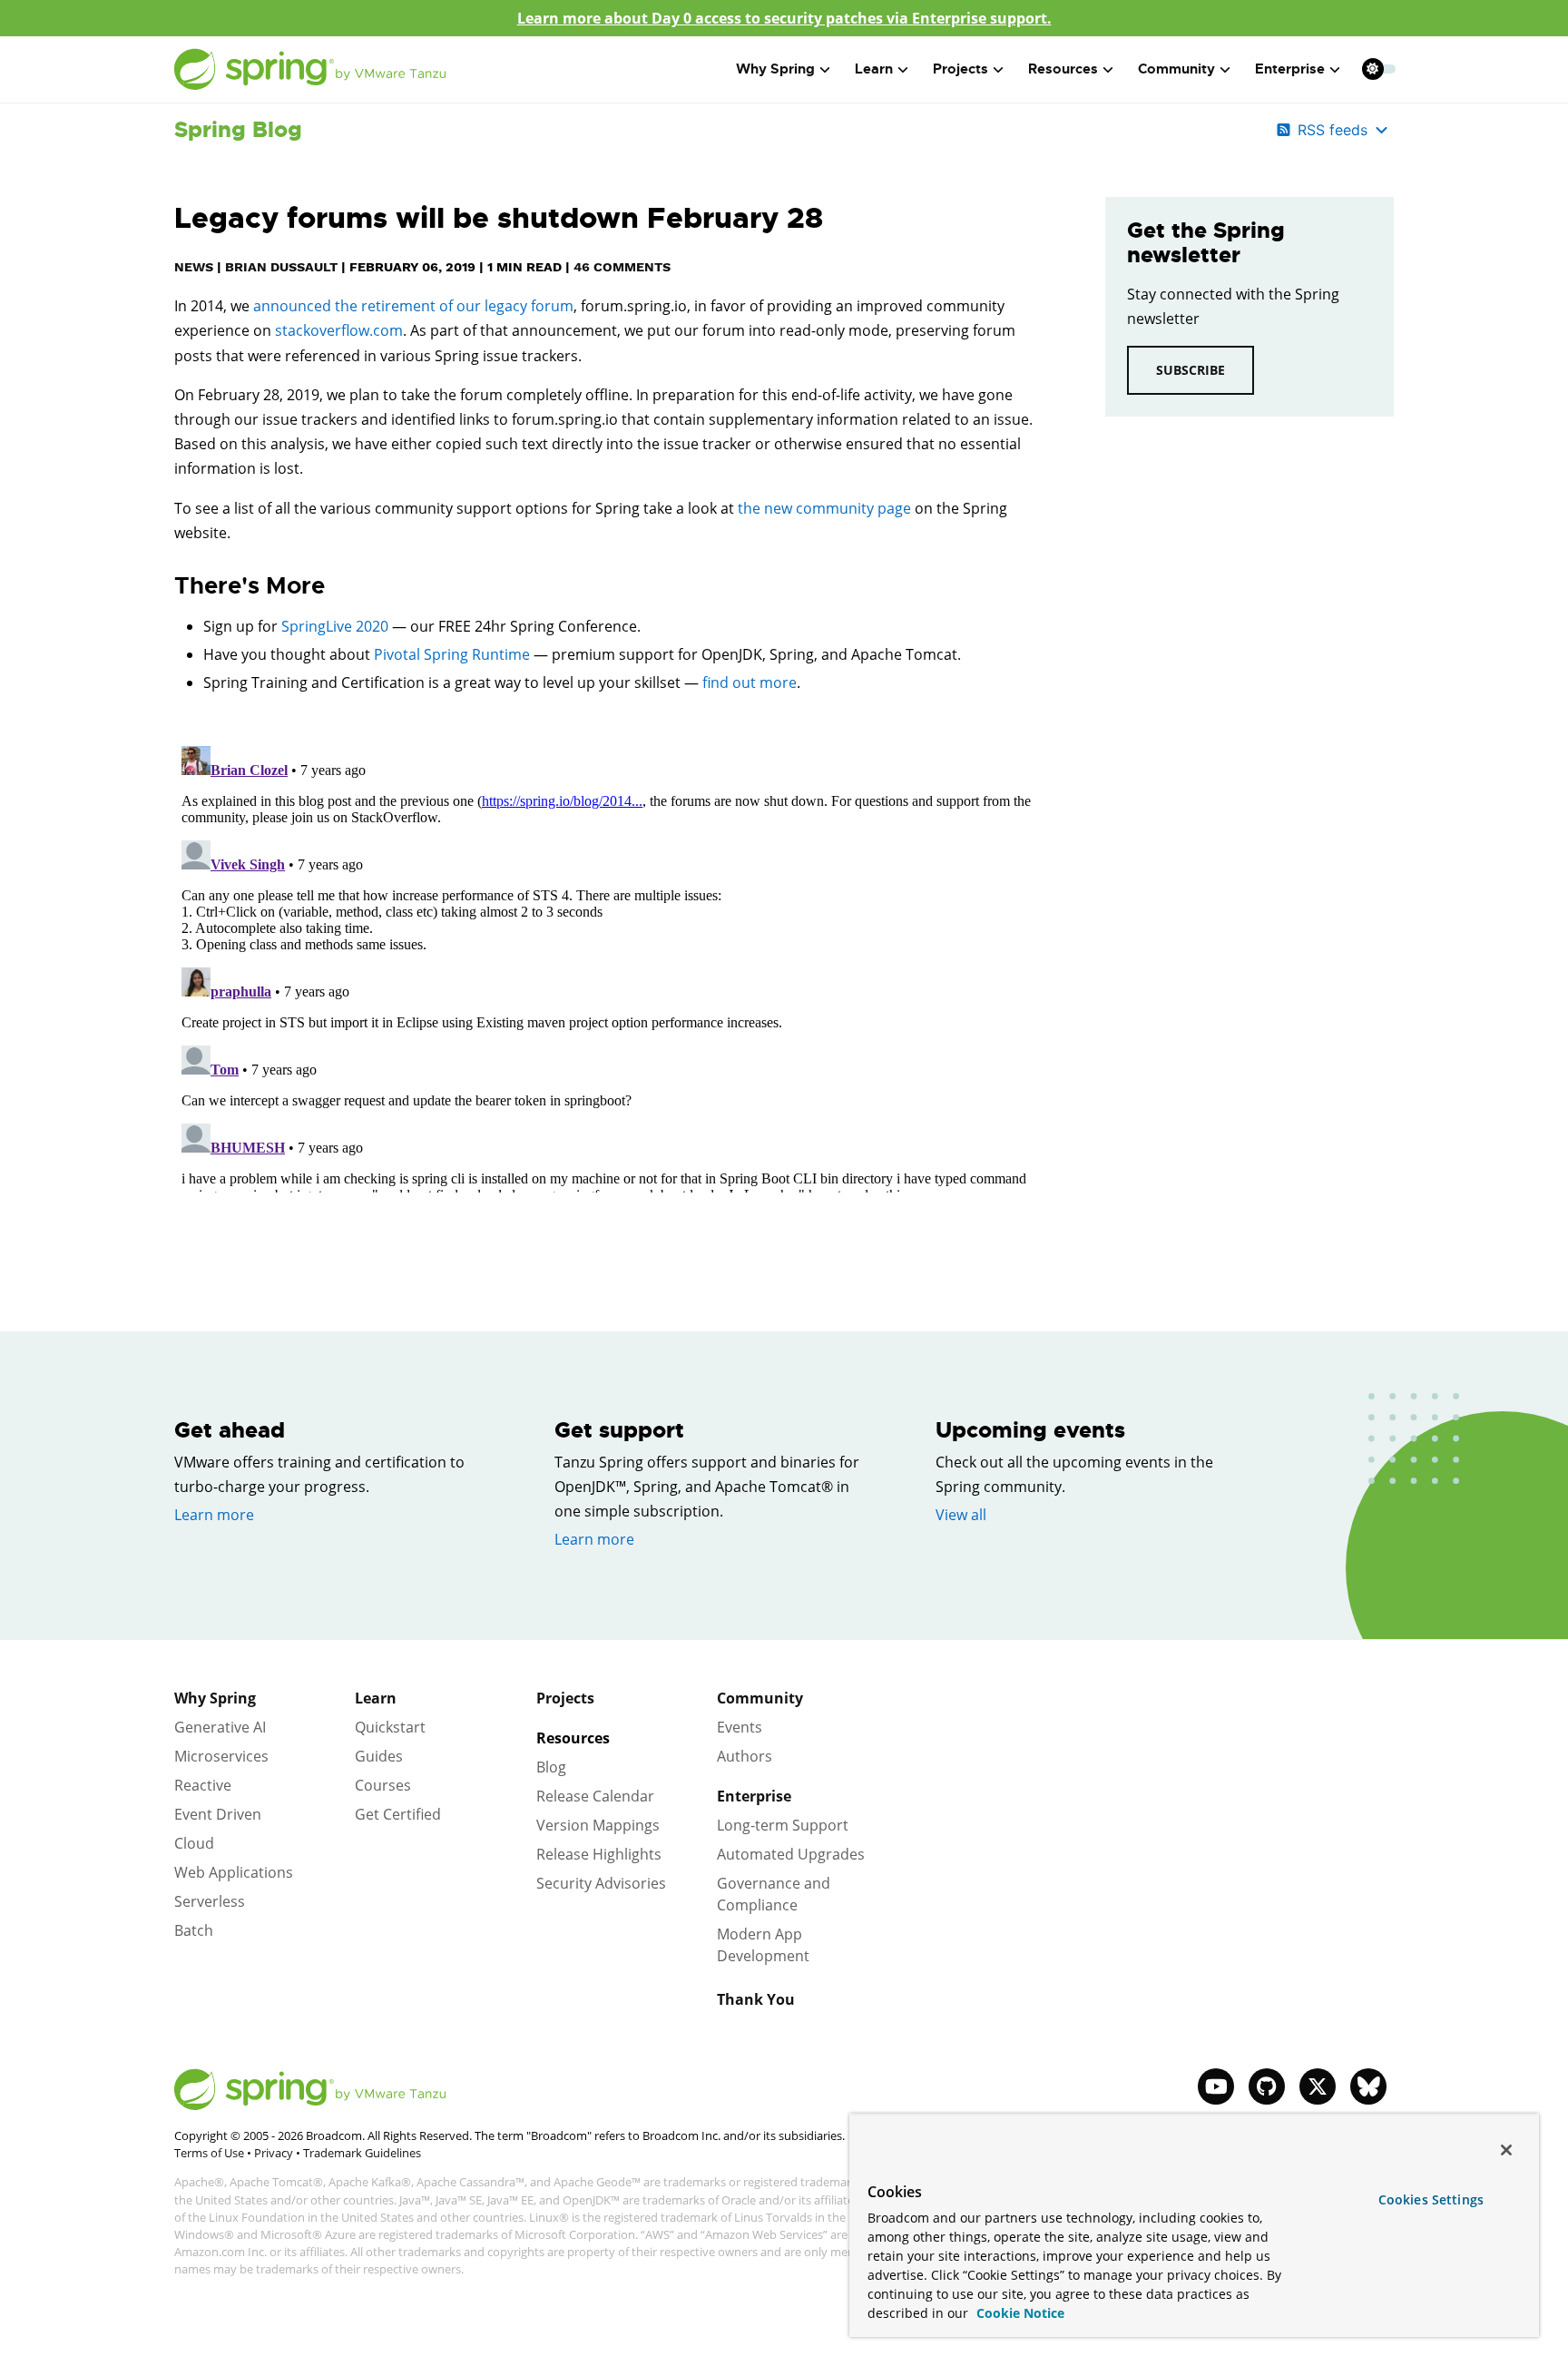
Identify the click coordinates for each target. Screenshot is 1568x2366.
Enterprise (754, 1796)
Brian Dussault (281, 267)
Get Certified (398, 1814)
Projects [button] (960, 69)
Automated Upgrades (791, 1854)
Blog (551, 1767)
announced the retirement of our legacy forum (413, 306)
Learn (376, 1698)
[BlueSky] (1368, 2086)
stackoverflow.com (339, 330)
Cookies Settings (1431, 2199)
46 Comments (622, 267)
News (194, 267)
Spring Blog (238, 130)
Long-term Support (783, 1825)
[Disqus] (612, 966)
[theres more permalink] (165, 586)
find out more (750, 682)
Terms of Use (209, 2153)
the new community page (824, 508)
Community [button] (1176, 69)
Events (740, 1727)
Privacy (274, 2153)
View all (961, 1515)
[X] (1318, 2086)
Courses (383, 1785)
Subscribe (1191, 370)
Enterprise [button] (1290, 69)
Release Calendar (595, 1796)
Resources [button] (1063, 69)
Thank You (756, 1999)
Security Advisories (601, 1883)
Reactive (203, 1785)
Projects (565, 1698)
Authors (745, 1756)
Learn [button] (874, 69)
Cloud (194, 1843)
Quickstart (390, 1727)
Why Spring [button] (775, 69)
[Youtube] (1216, 2086)
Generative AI (220, 1727)
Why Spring (215, 1698)
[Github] (1267, 2086)
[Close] (1506, 2150)
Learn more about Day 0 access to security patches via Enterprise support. (784, 18)
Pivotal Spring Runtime (452, 654)
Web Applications (234, 1872)
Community (760, 1698)
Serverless (210, 1901)
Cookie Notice (1019, 2313)
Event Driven (218, 1814)
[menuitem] (1372, 69)
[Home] (310, 69)
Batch (194, 1930)
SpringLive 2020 (335, 626)
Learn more (214, 1515)
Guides (379, 1756)
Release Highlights (599, 1854)
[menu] (1379, 69)
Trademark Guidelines (362, 2153)
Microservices (221, 1756)
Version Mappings (598, 1825)
